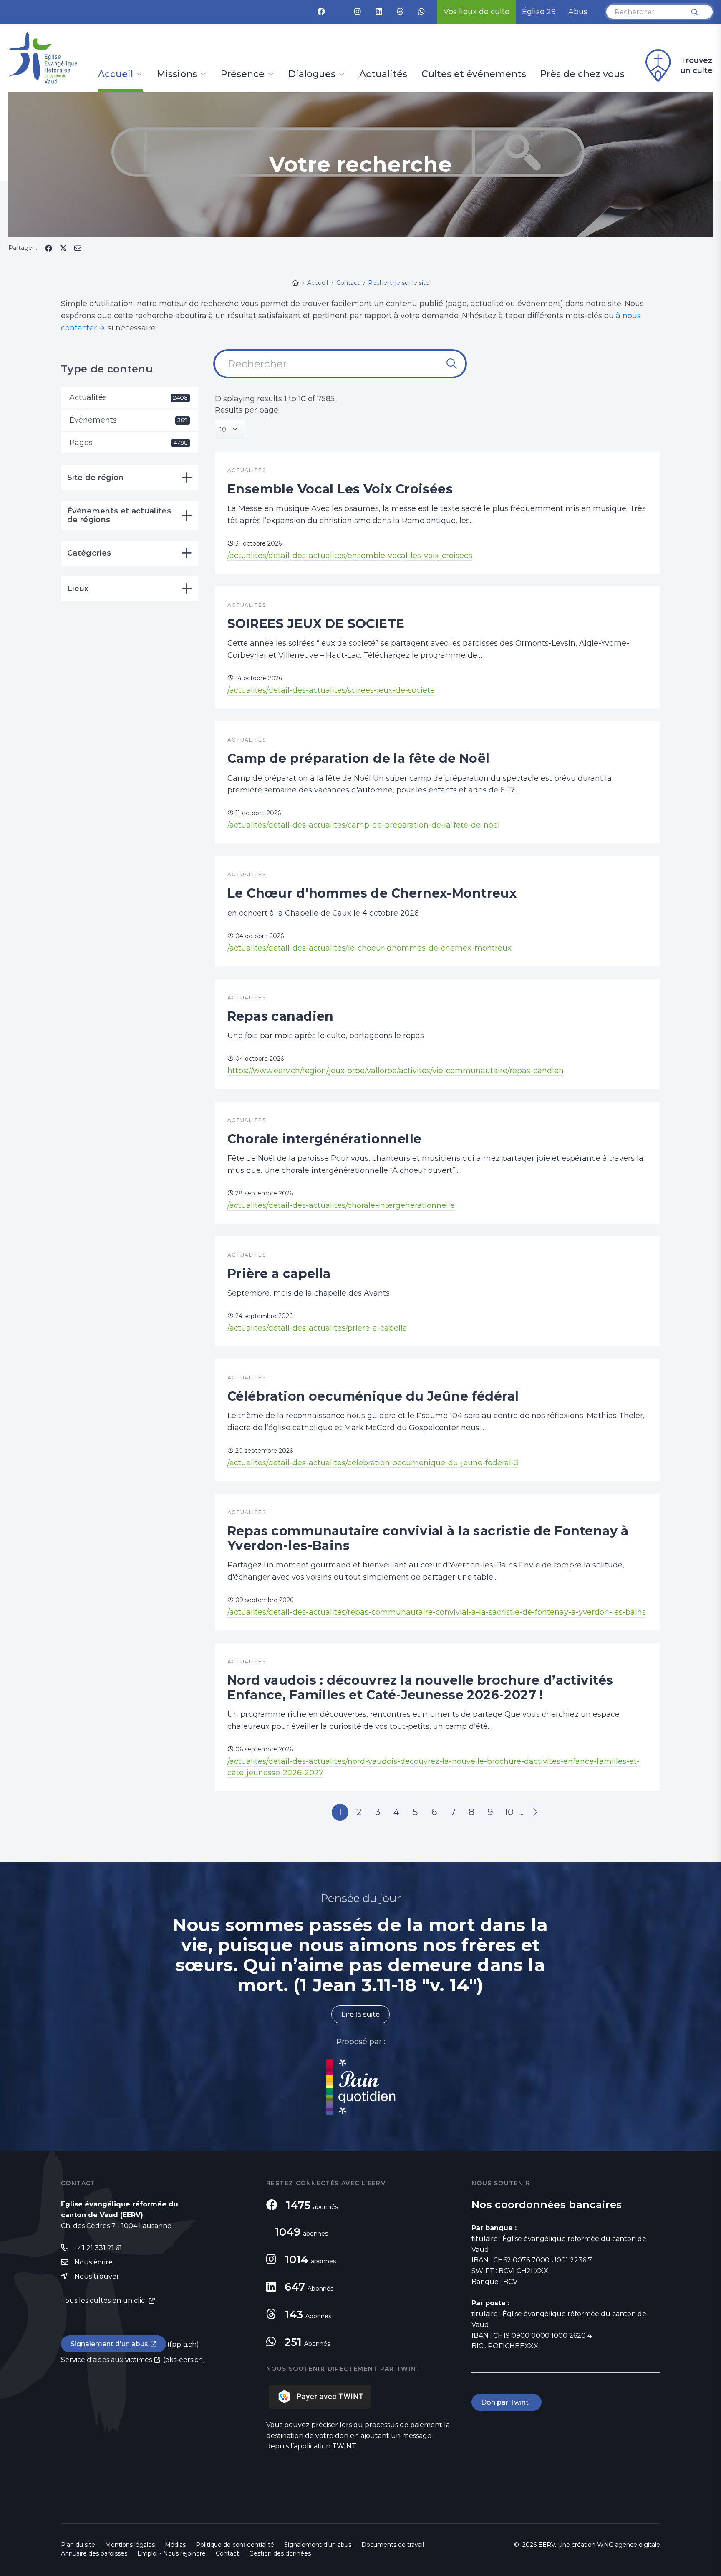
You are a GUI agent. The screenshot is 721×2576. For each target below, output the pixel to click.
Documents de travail (393, 2545)
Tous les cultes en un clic (104, 2301)
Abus (578, 12)
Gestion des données (280, 2553)
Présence (243, 75)
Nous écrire (93, 2262)
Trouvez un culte (697, 65)
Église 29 (539, 12)
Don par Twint (507, 2402)
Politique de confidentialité (235, 2545)
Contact (227, 2553)
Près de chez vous (582, 75)
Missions (177, 75)
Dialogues (312, 75)
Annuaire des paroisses (94, 2553)
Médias (175, 2545)
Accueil (116, 75)
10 (509, 1812)
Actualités (383, 75)
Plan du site (78, 2545)
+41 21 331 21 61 (98, 2248)
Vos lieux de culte (476, 12)
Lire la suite (360, 2014)
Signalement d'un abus (109, 2344)
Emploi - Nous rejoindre (171, 2553)
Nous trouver (97, 2276)
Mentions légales (130, 2545)
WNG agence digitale (629, 2545)
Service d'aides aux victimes (106, 2360)
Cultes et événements (474, 75)
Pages (129, 443)
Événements (129, 420)
